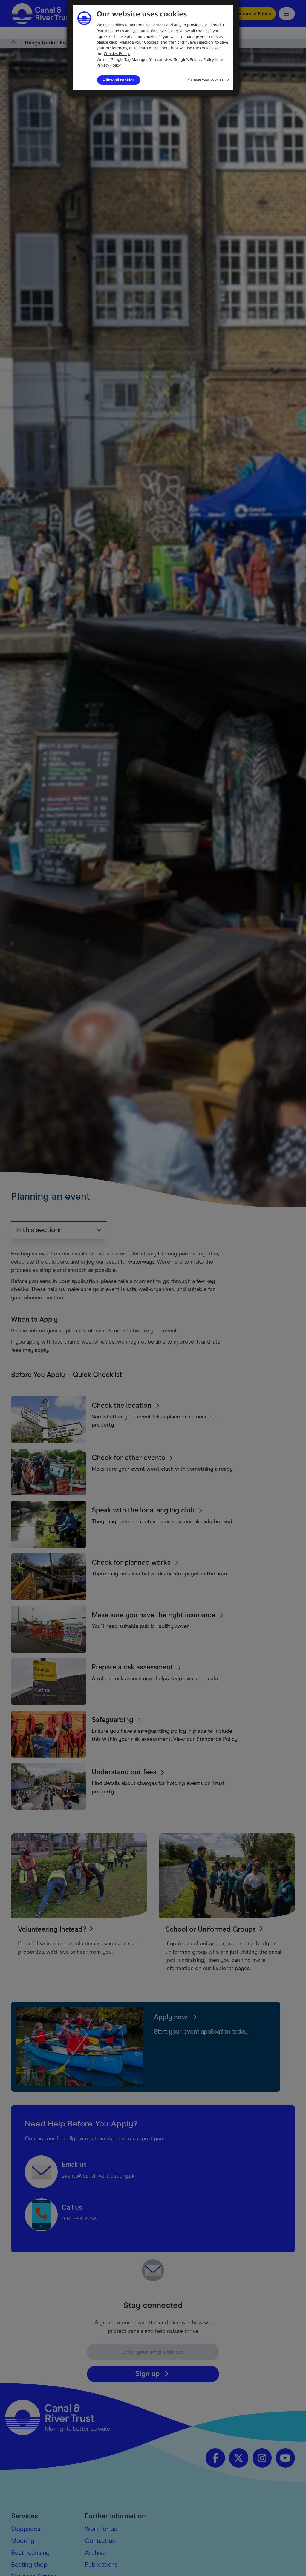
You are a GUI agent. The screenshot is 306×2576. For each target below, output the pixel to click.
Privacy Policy (109, 65)
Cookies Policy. (117, 53)
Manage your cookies (205, 79)
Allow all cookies (119, 80)
